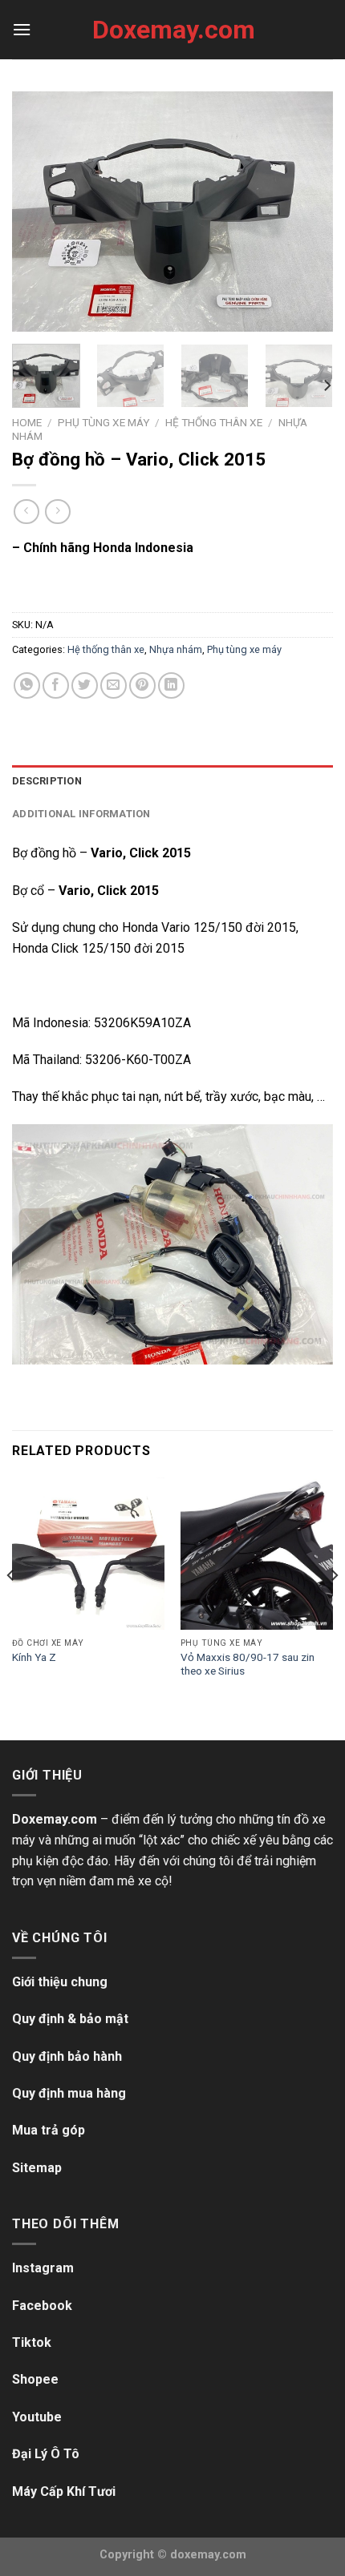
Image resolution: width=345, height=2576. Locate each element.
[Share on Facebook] (56, 685)
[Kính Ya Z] (88, 1554)
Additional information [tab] (81, 814)
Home (27, 422)
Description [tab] (47, 781)
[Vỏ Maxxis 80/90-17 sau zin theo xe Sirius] (257, 1554)
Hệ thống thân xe (214, 422)
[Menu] (22, 29)
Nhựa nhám (176, 649)
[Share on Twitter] (85, 685)
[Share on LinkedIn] (171, 685)
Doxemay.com (172, 30)
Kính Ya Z (34, 1657)
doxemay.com (208, 2555)
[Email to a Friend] (114, 685)
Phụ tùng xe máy (103, 422)
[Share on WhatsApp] (27, 685)
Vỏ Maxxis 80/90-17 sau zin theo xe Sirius (248, 1664)
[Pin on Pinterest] (142, 685)
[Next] (306, 212)
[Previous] (39, 212)
